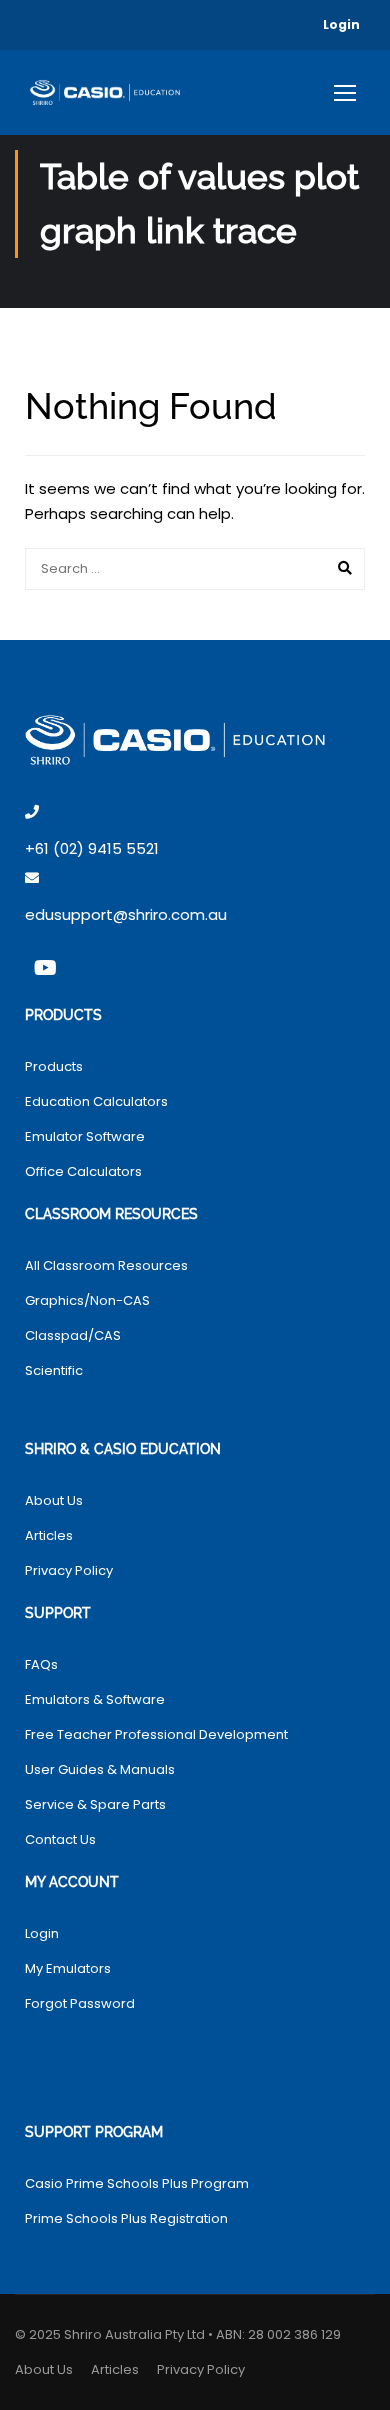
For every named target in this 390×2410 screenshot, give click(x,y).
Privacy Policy (69, 1570)
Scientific (54, 1370)
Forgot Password (80, 2003)
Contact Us (60, 1839)
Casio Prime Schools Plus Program (137, 2183)
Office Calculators (83, 1171)
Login (341, 24)
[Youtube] (45, 968)
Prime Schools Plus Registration (126, 2218)
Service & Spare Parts (95, 1804)
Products (54, 1066)
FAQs (41, 1664)
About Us (54, 1500)
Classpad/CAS (73, 1335)
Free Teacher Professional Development (156, 1734)
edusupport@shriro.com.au (126, 914)
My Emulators (68, 1968)
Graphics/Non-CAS (87, 1300)
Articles (49, 1535)
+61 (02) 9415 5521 (92, 848)
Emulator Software (85, 1136)
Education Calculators (96, 1101)
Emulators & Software (95, 1699)
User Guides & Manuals (100, 1769)
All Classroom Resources (106, 1265)
